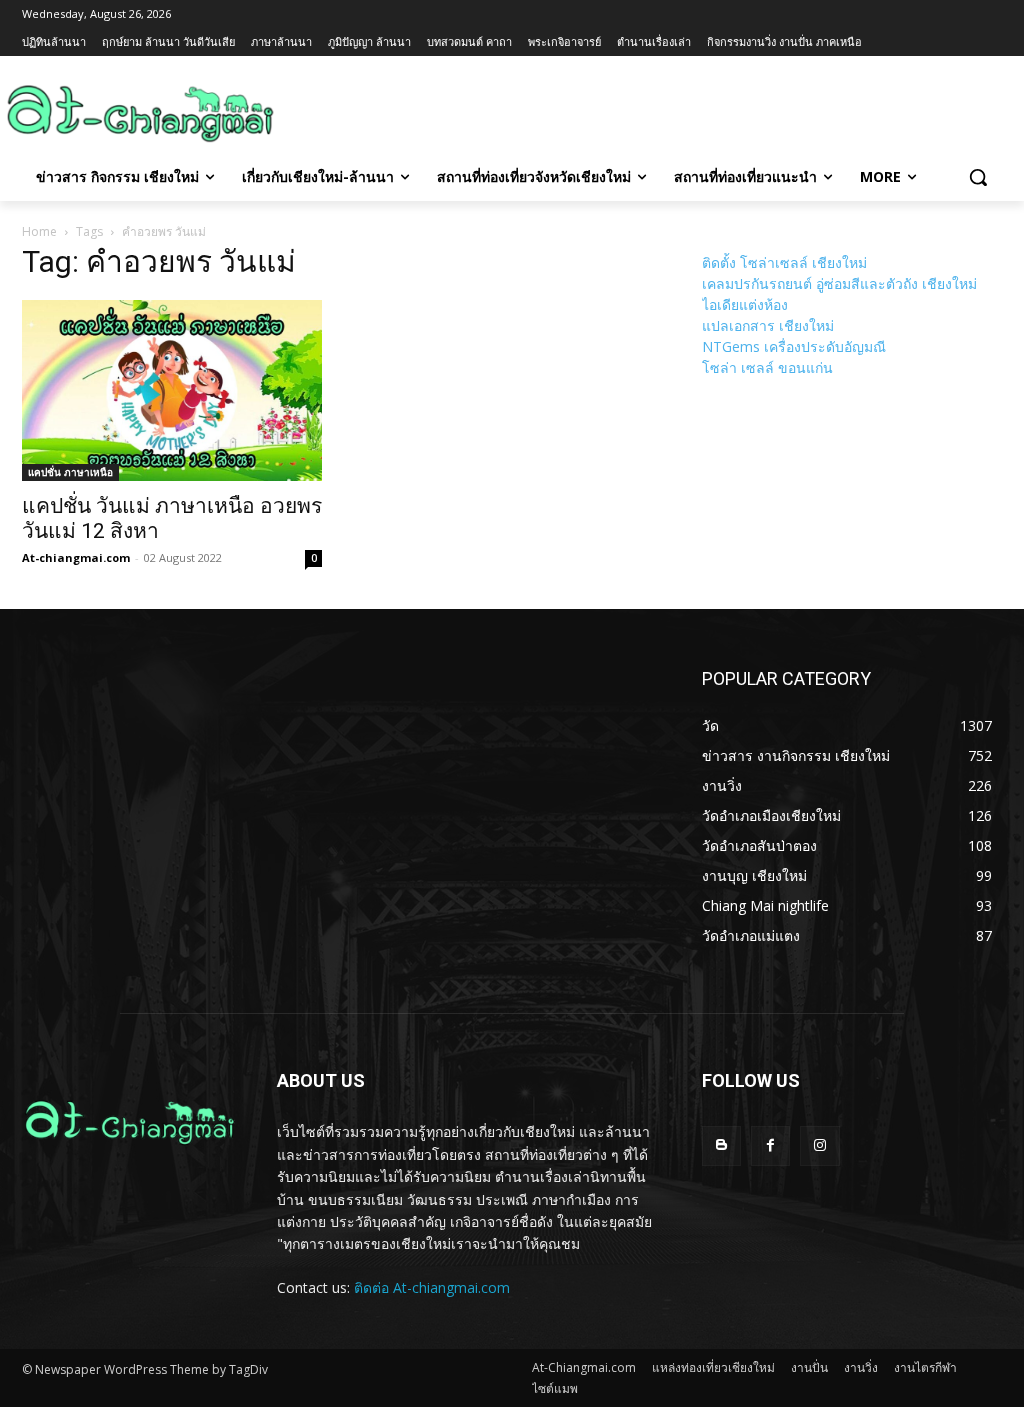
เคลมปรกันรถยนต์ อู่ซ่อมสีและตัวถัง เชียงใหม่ (839, 283)
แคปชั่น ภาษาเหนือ (70, 472)
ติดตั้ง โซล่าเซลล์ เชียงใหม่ (784, 262)
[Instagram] (819, 1145)
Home (39, 231)
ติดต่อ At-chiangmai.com (432, 1287)
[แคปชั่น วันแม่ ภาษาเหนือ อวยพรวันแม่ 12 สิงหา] (172, 391)
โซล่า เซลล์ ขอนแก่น (767, 367)
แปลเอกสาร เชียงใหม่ (768, 325)
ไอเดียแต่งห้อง (745, 304)
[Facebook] (770, 1145)
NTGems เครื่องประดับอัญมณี (794, 346)
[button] (978, 177)
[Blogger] (721, 1145)
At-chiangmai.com (76, 557)
